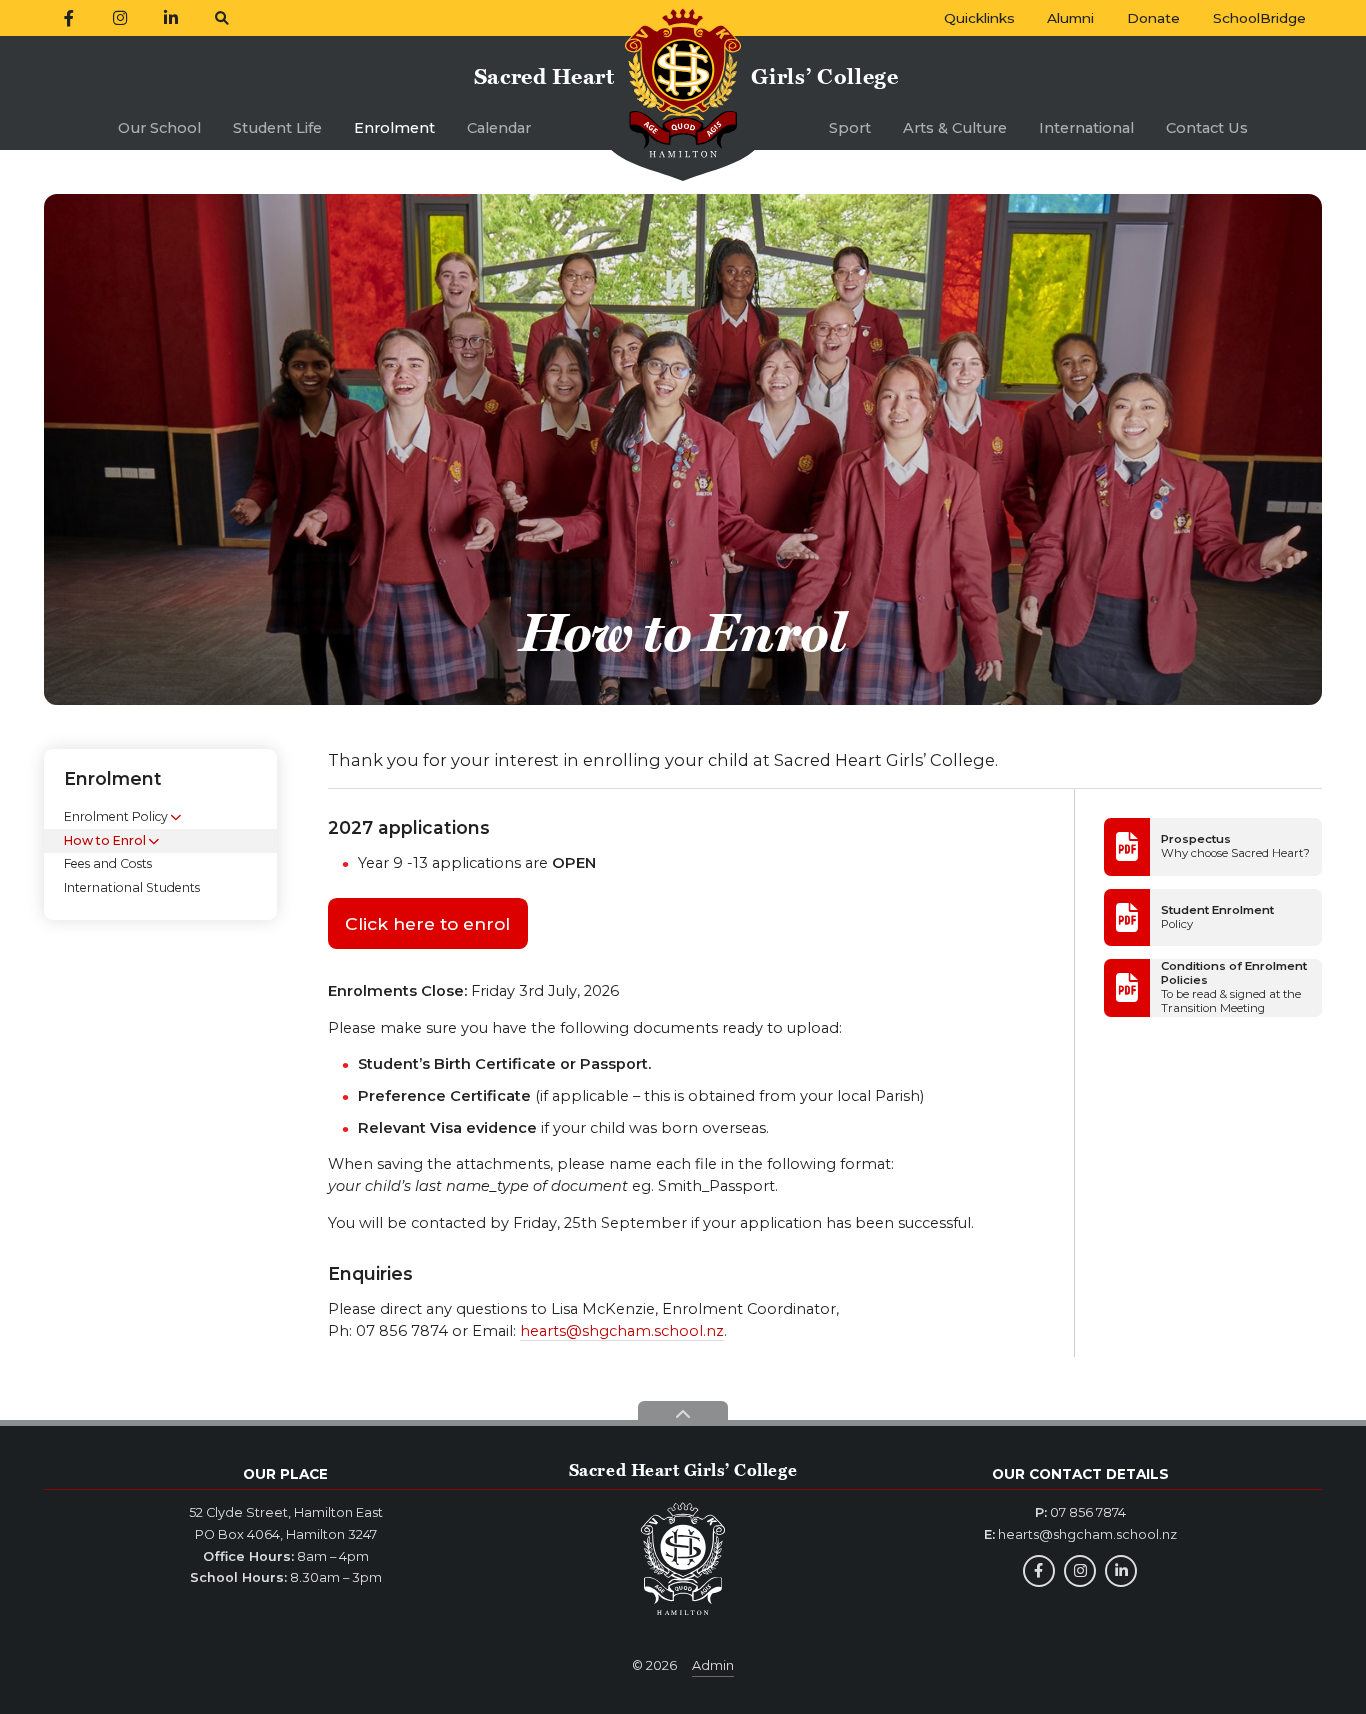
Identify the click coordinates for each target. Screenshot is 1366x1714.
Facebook (1039, 1571)
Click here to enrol (427, 923)
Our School (159, 128)
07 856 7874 (1088, 1512)
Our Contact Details (1080, 1474)
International (1086, 128)
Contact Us (1207, 128)
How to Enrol (105, 840)
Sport (850, 128)
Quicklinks (979, 18)
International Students (132, 887)
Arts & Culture (955, 128)
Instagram (1080, 1571)
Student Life (277, 128)
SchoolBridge (1259, 18)
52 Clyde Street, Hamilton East (286, 1512)
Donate (1153, 18)
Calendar (499, 128)
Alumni (1070, 18)
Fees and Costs (108, 864)
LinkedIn (1121, 1571)
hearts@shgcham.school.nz (622, 1331)
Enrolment (394, 128)
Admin (713, 1665)
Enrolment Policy (116, 817)
